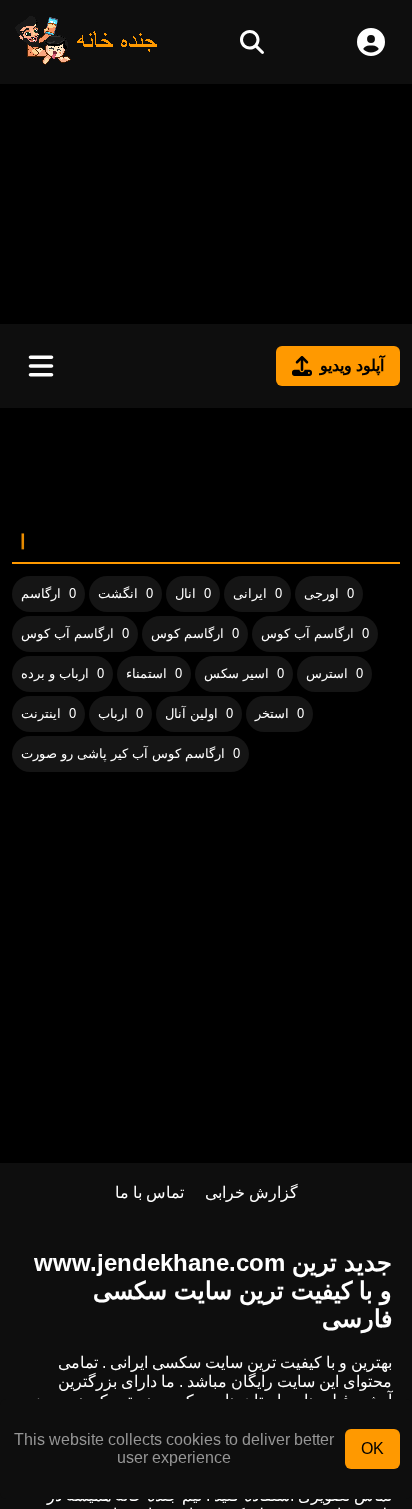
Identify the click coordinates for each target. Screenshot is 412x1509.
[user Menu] (371, 42)
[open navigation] (41, 366)
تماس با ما (149, 1192)
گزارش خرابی (251, 1192)
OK (372, 1448)
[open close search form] (252, 42)
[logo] (87, 59)
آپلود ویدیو (352, 365)
